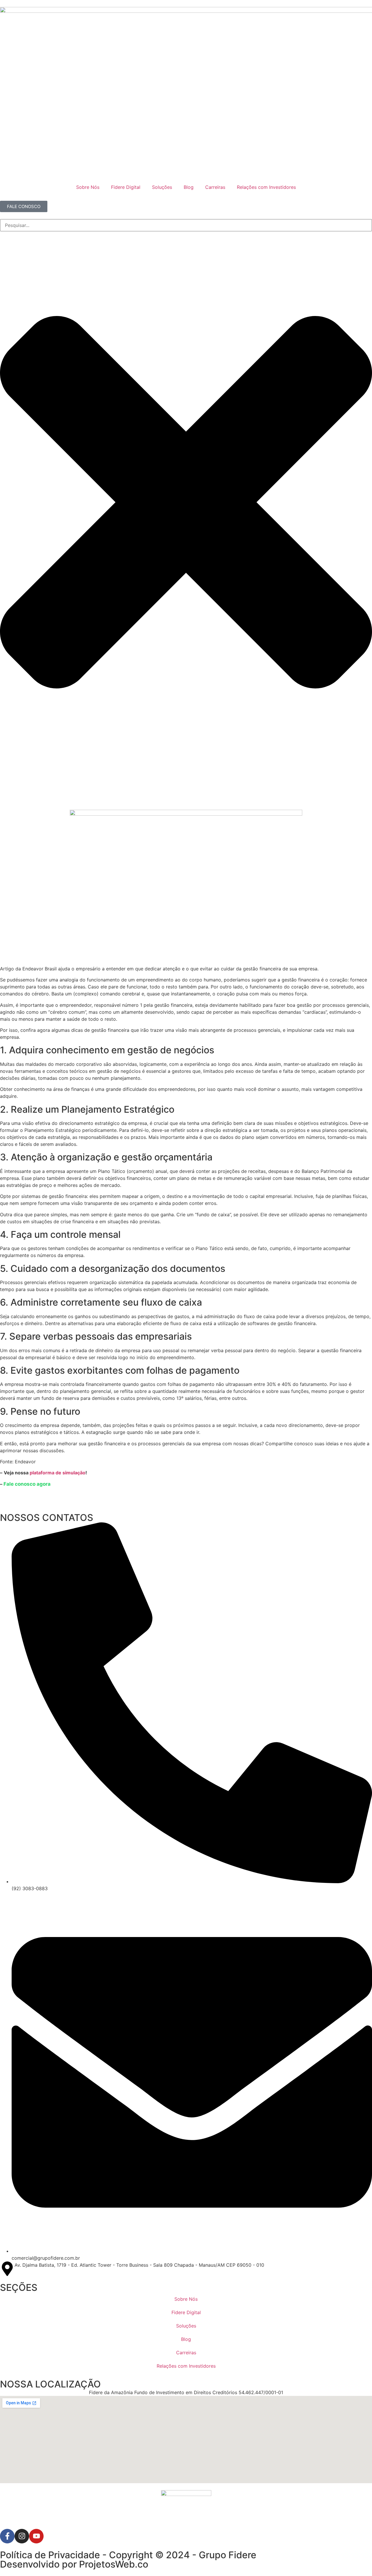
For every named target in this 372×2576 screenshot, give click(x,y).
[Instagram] (22, 2536)
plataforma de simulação (58, 1473)
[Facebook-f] (7, 2536)
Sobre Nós (88, 187)
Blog (189, 187)
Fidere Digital (126, 187)
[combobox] (186, 225)
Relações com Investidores (266, 187)
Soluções (162, 187)
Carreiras (215, 187)
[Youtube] (36, 2536)
